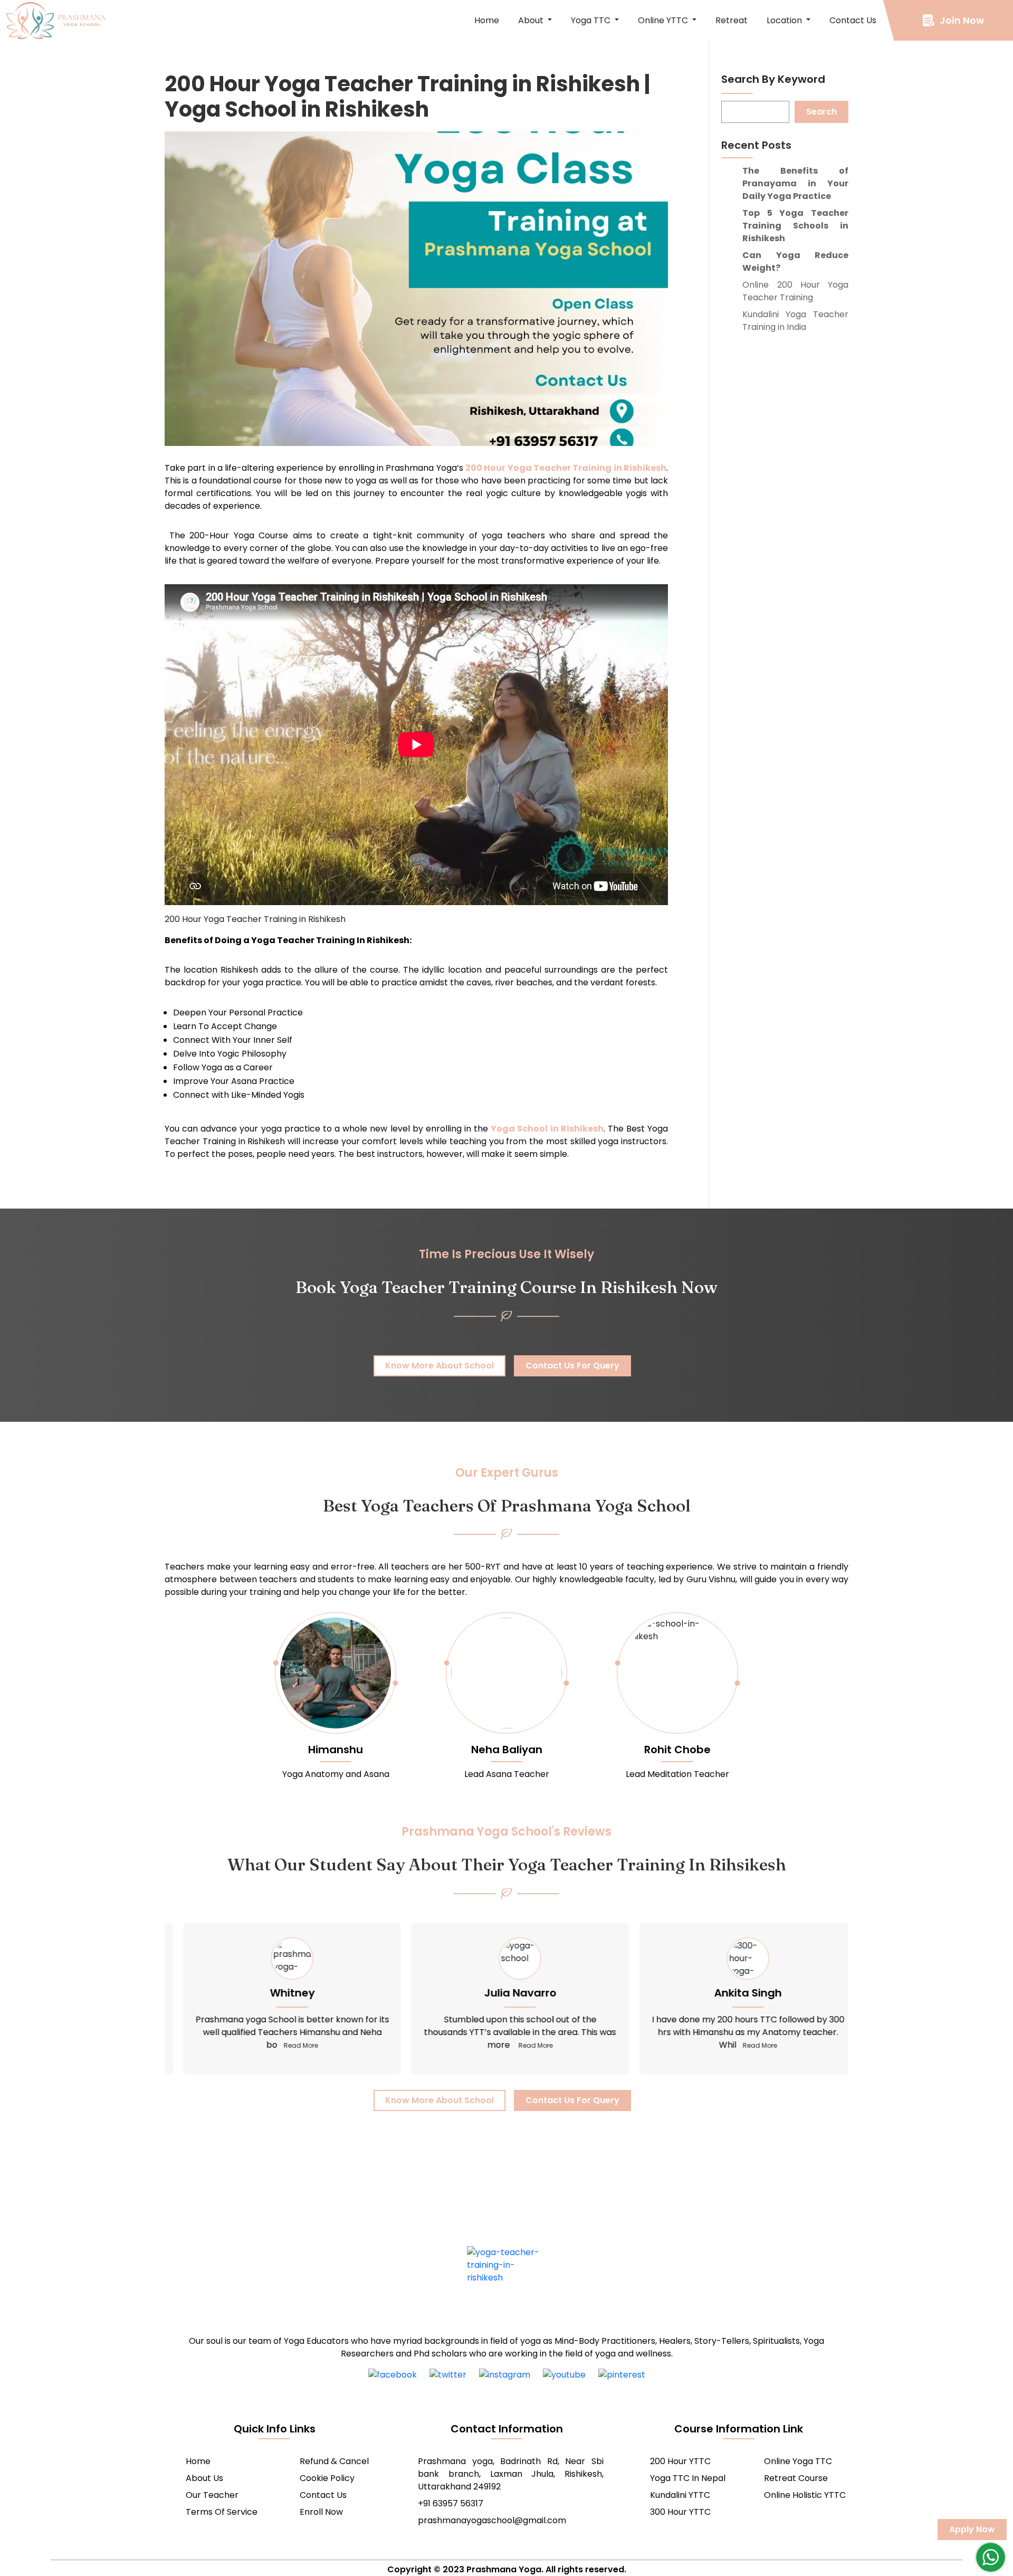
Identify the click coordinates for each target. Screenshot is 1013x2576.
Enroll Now (321, 2512)
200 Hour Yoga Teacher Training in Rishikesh (566, 468)
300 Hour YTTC (680, 2512)
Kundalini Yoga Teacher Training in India (795, 321)
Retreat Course (796, 2478)
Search (821, 112)
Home (487, 20)
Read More (287, 2045)
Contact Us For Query (572, 1366)
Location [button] (785, 20)
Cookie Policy (327, 2478)
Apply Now (972, 2529)
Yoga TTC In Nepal (688, 2478)
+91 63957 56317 (451, 2503)
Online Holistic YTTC (805, 2495)
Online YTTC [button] (664, 20)
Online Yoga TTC (798, 2461)
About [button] (532, 20)
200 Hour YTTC (680, 2461)
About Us (204, 2478)
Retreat (732, 20)
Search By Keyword (773, 79)
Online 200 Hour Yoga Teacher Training (795, 291)
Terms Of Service (222, 2512)
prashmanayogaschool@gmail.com (492, 2520)
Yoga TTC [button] (592, 20)
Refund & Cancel (334, 2461)
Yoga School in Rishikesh (547, 1129)
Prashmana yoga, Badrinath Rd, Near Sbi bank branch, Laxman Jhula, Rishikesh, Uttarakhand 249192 (511, 2474)
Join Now (962, 20)
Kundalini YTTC (680, 2495)
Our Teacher (212, 2495)
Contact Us (853, 20)
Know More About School (439, 1366)
